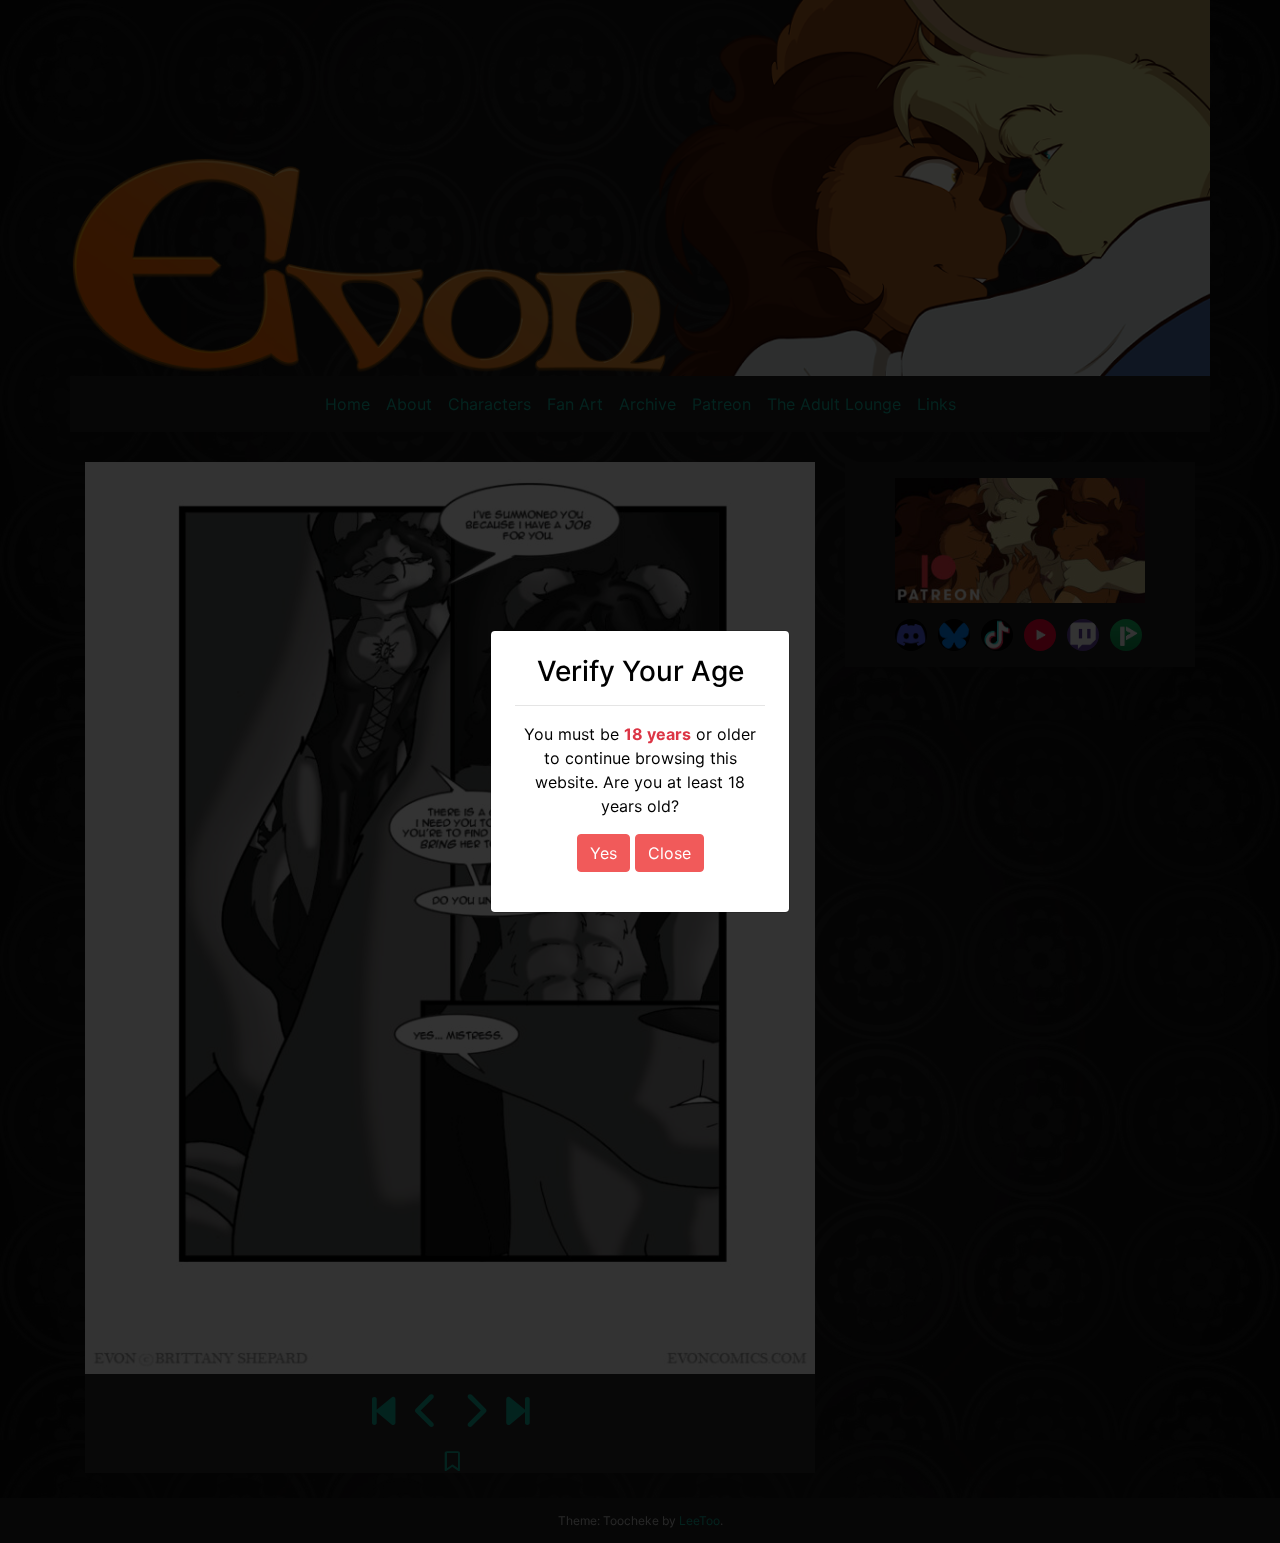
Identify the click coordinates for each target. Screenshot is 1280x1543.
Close (669, 853)
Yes (603, 853)
